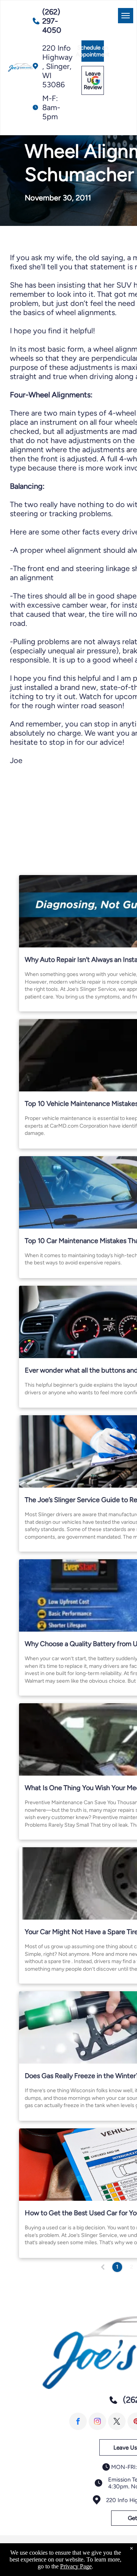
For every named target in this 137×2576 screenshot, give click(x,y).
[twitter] (117, 2421)
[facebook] (78, 2421)
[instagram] (97, 2421)
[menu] (126, 16)
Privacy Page (76, 2566)
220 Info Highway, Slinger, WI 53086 (57, 66)
